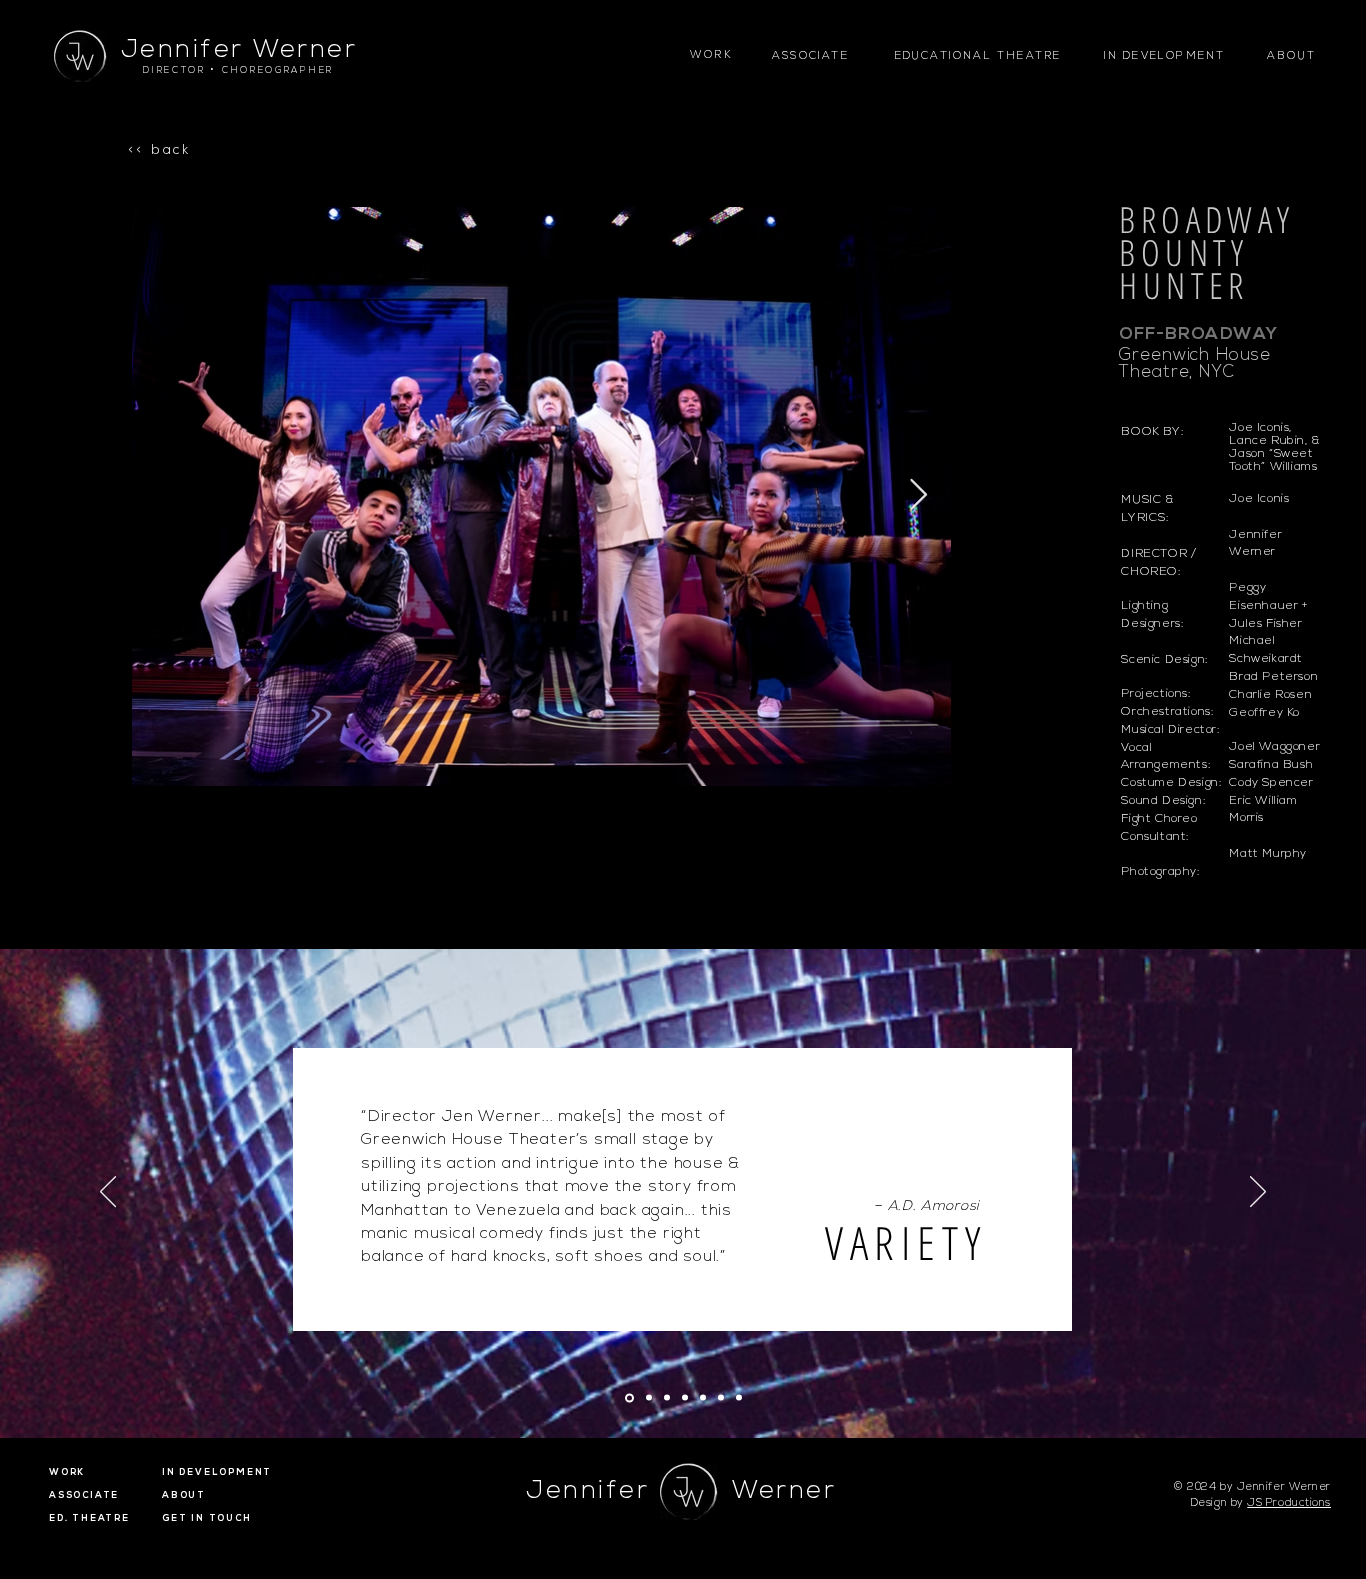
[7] (739, 1398)
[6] (721, 1398)
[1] (629, 1397)
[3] (667, 1398)
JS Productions (1289, 1503)
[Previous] (108, 1193)
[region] (1293, 68)
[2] (649, 1398)
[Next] (1258, 1193)
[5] (703, 1398)
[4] (685, 1398)
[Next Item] (918, 496)
